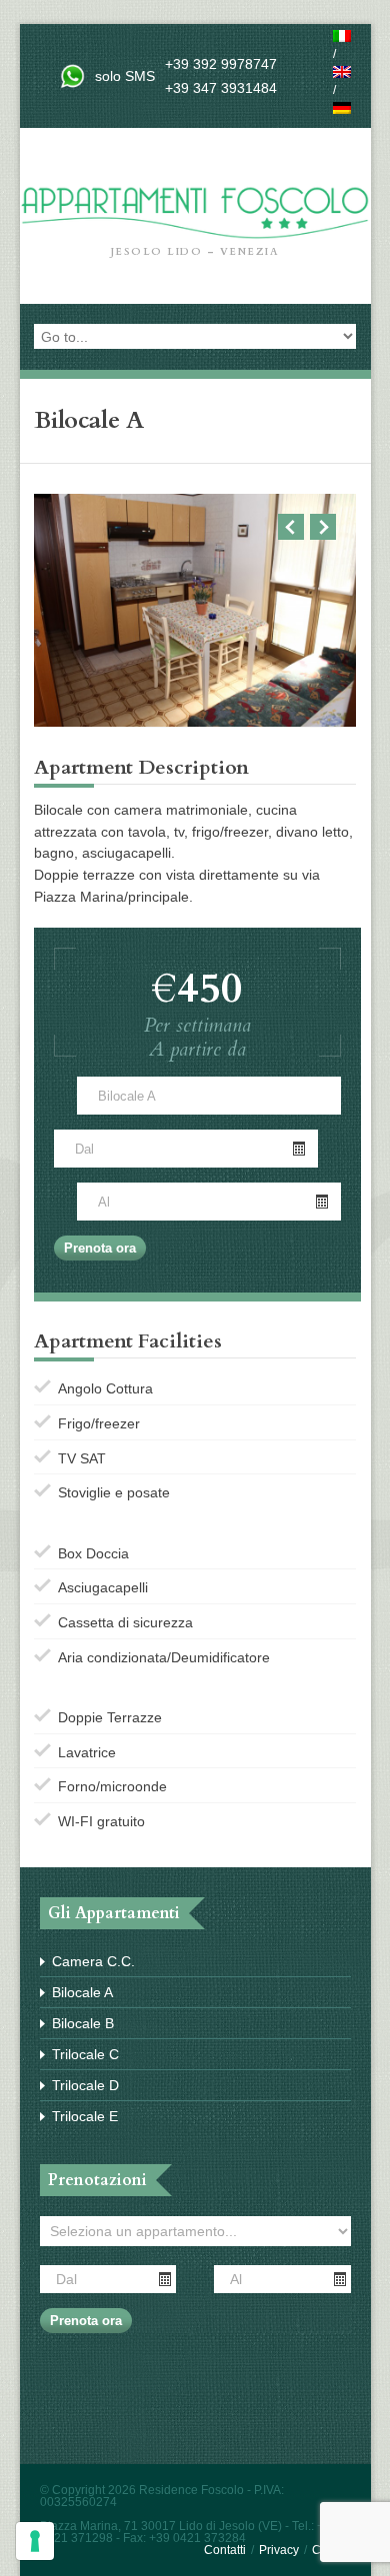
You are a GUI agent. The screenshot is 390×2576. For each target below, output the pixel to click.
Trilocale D (85, 2085)
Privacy (279, 2550)
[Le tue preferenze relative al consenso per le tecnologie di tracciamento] (35, 2541)
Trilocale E (85, 2116)
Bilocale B (83, 2023)
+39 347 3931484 (221, 88)
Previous (291, 527)
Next (323, 527)
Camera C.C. (93, 1961)
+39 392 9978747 (221, 64)
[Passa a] (342, 36)
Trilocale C (85, 2054)
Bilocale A (82, 1992)
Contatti (225, 2550)
